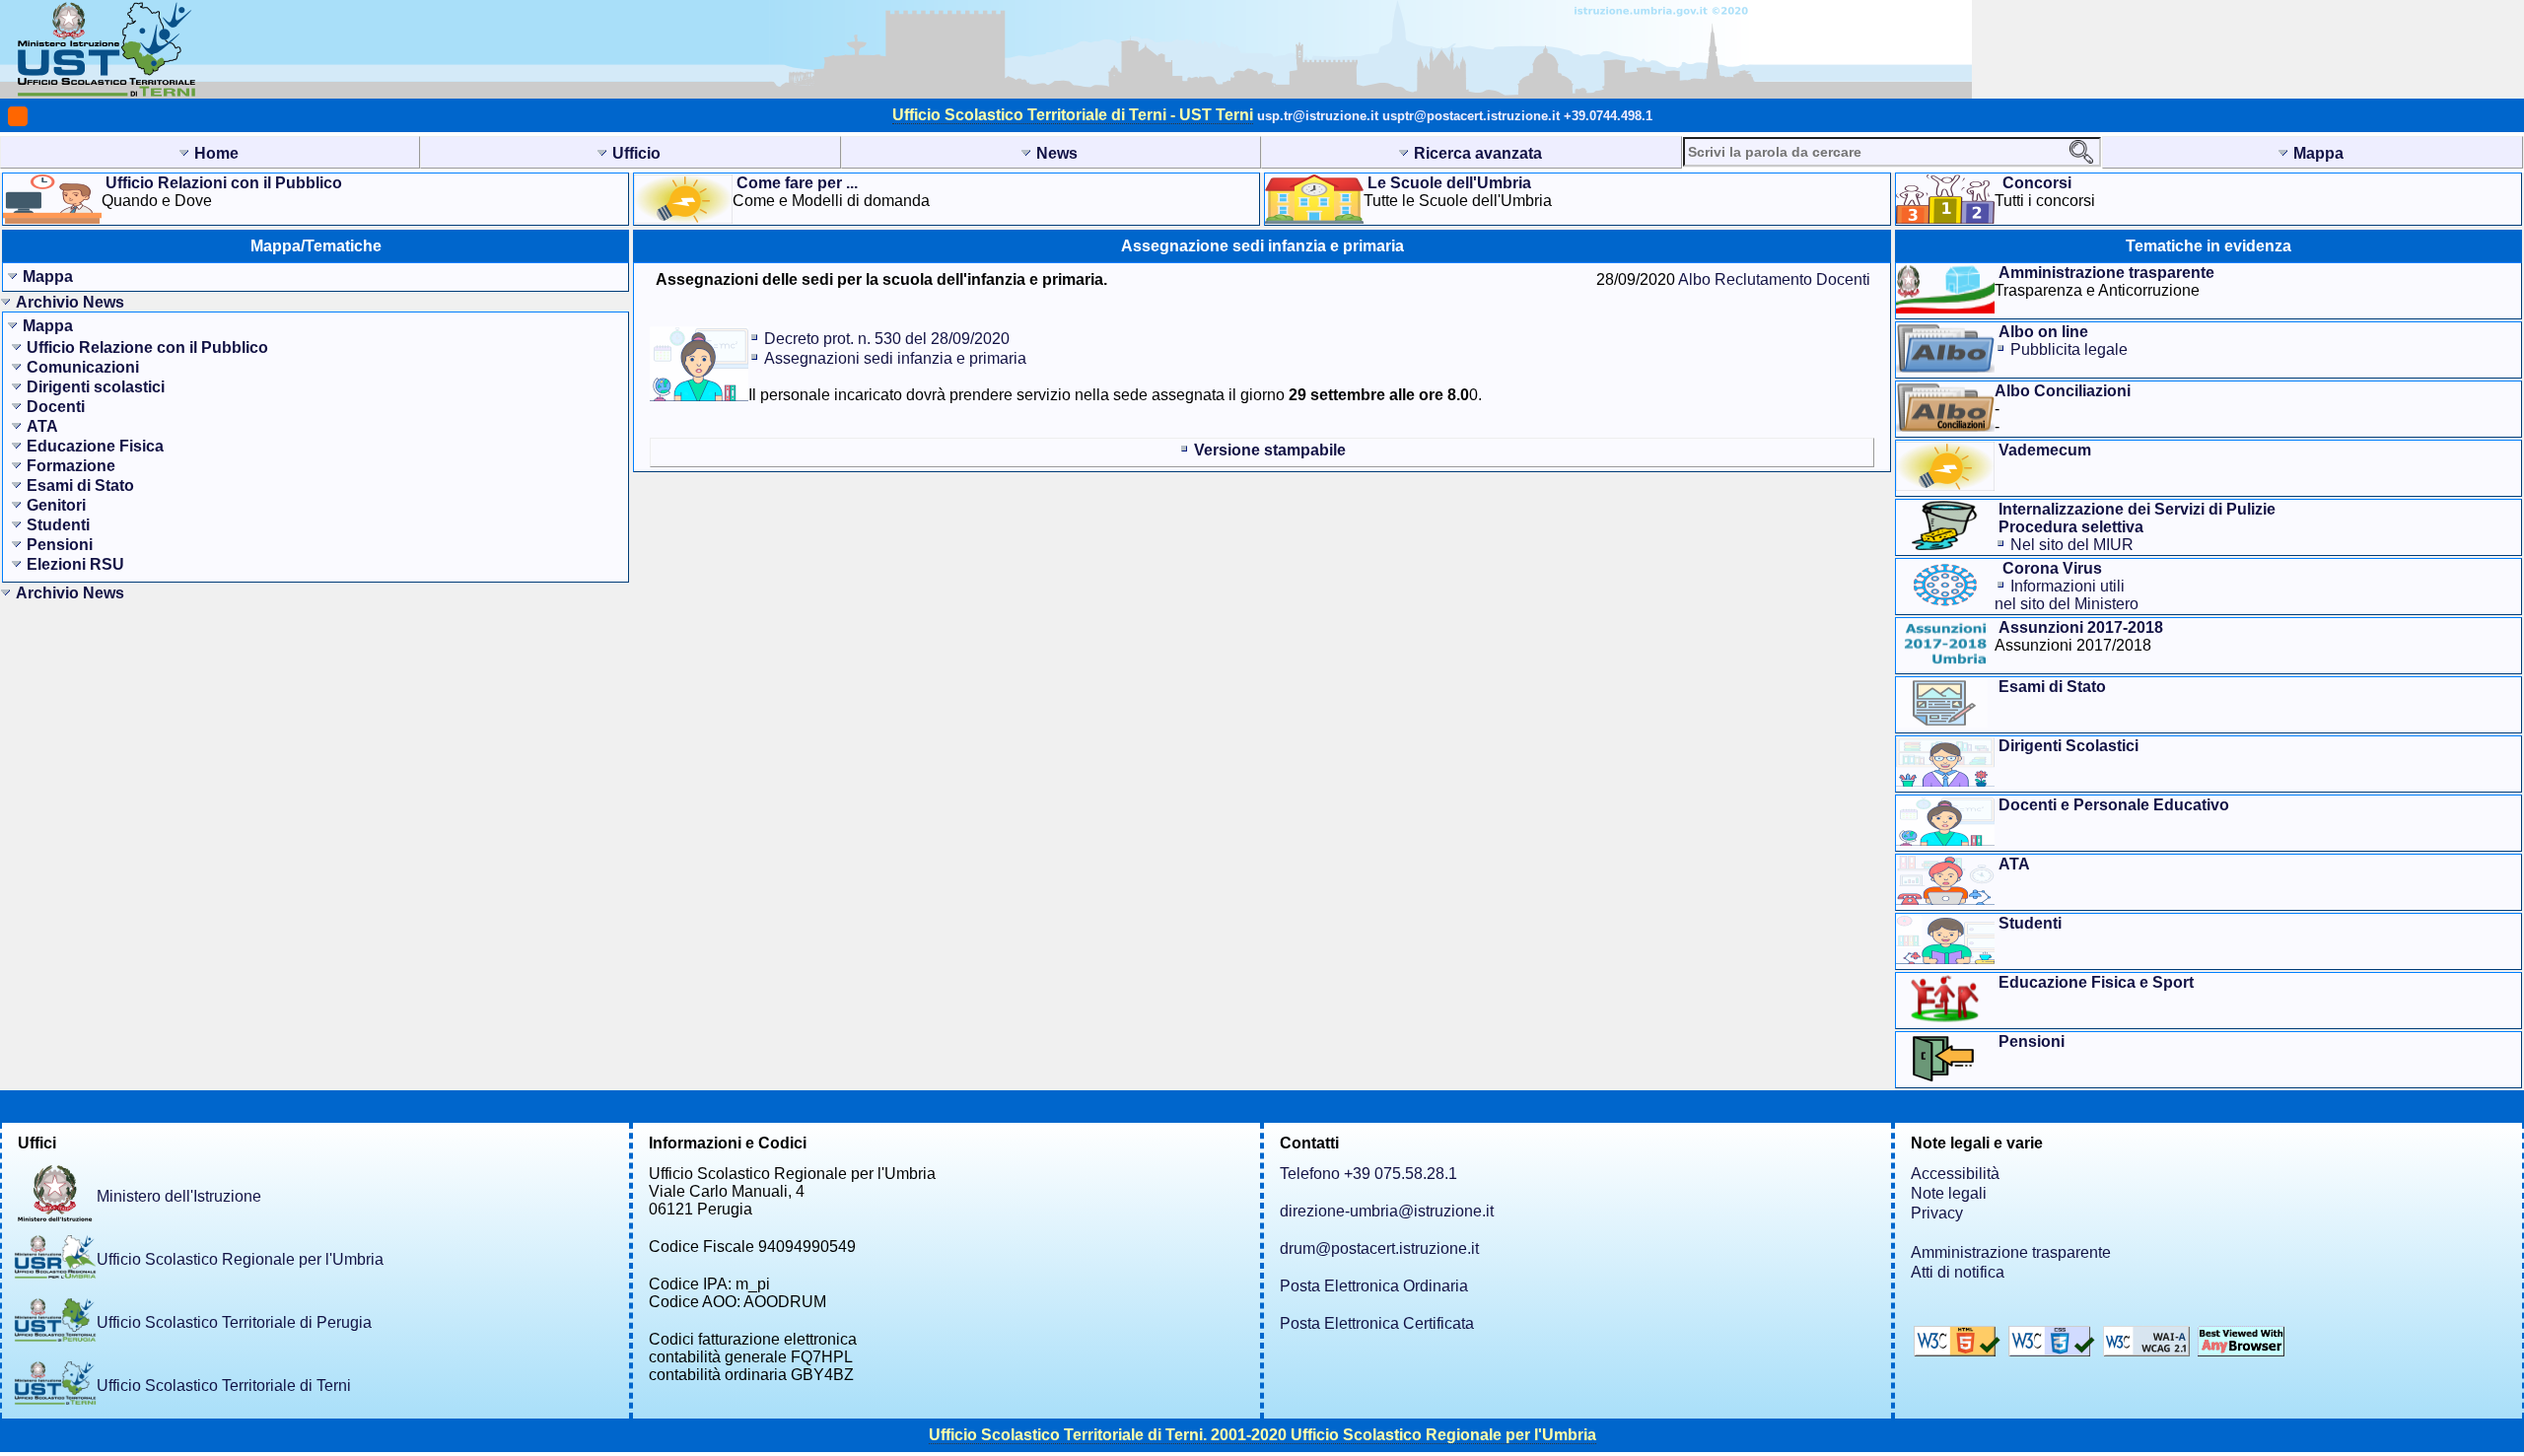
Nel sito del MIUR (2072, 545)
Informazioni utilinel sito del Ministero (2067, 595)
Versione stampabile (1270, 450)
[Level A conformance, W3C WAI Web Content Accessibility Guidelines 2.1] (2148, 1351)
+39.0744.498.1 (1608, 116)
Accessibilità (1955, 1174)
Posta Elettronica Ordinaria (1374, 1286)
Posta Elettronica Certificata (1377, 1323)
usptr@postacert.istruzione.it (1471, 116)
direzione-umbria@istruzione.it (1387, 1211)
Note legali (1949, 1193)
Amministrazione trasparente (2011, 1252)
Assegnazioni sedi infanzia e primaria (895, 358)
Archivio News (70, 302)
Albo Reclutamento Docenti (1774, 279)
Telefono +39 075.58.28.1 (1368, 1174)
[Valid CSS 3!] (2054, 1351)
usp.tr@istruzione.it (1318, 116)
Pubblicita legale (2069, 349)
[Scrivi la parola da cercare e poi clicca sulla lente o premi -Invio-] (2081, 152)
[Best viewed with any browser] (2241, 1351)
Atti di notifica (1958, 1272)
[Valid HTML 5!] (1959, 1351)
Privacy (1937, 1213)
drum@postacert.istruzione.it (1379, 1248)
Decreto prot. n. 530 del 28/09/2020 (887, 339)
